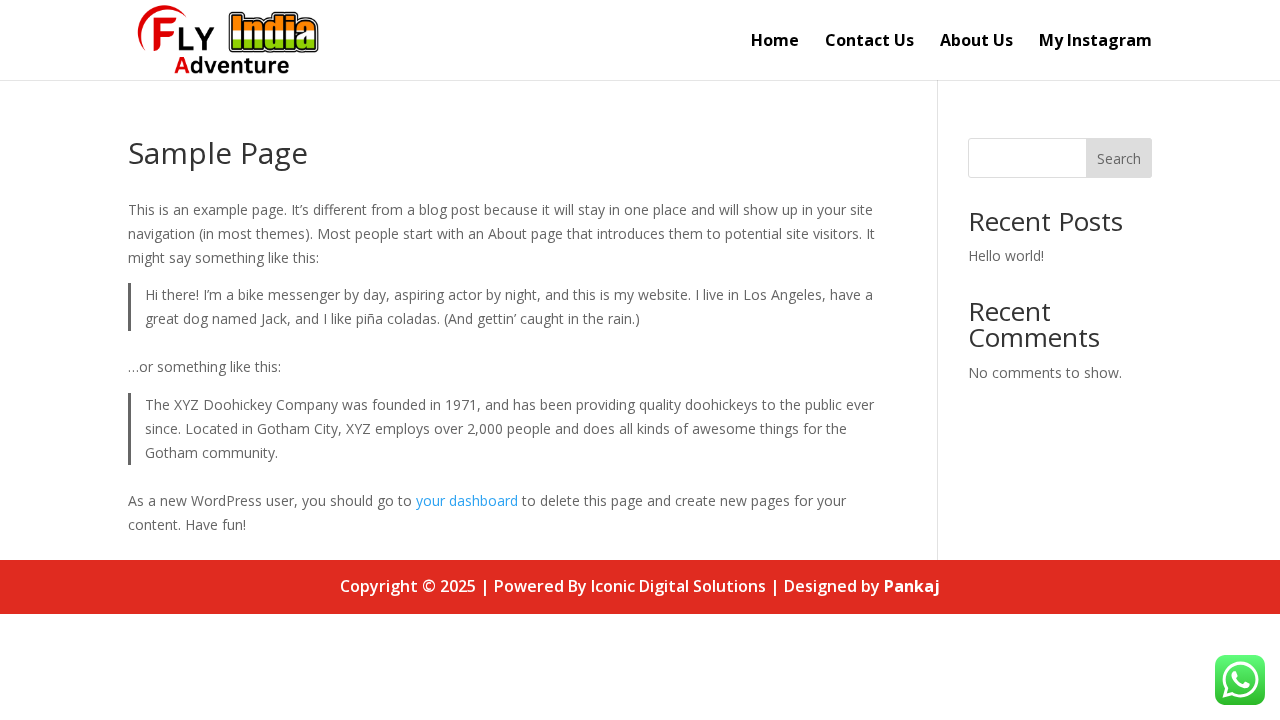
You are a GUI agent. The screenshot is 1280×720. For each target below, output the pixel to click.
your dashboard (467, 500)
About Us (976, 42)
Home (775, 42)
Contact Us (869, 42)
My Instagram (1095, 42)
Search (1119, 158)
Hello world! (1006, 255)
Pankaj (912, 586)
